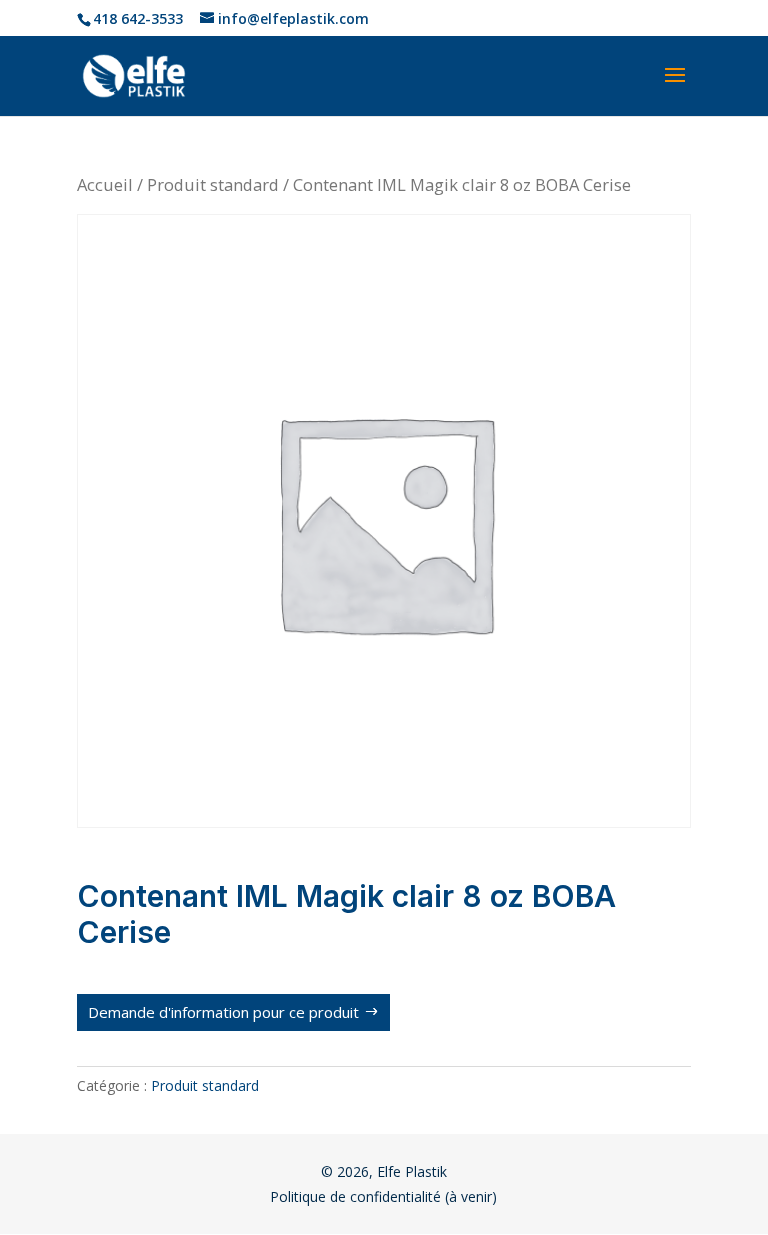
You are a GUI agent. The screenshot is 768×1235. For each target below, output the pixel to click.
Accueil (105, 184)
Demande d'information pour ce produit (223, 1012)
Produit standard (213, 184)
